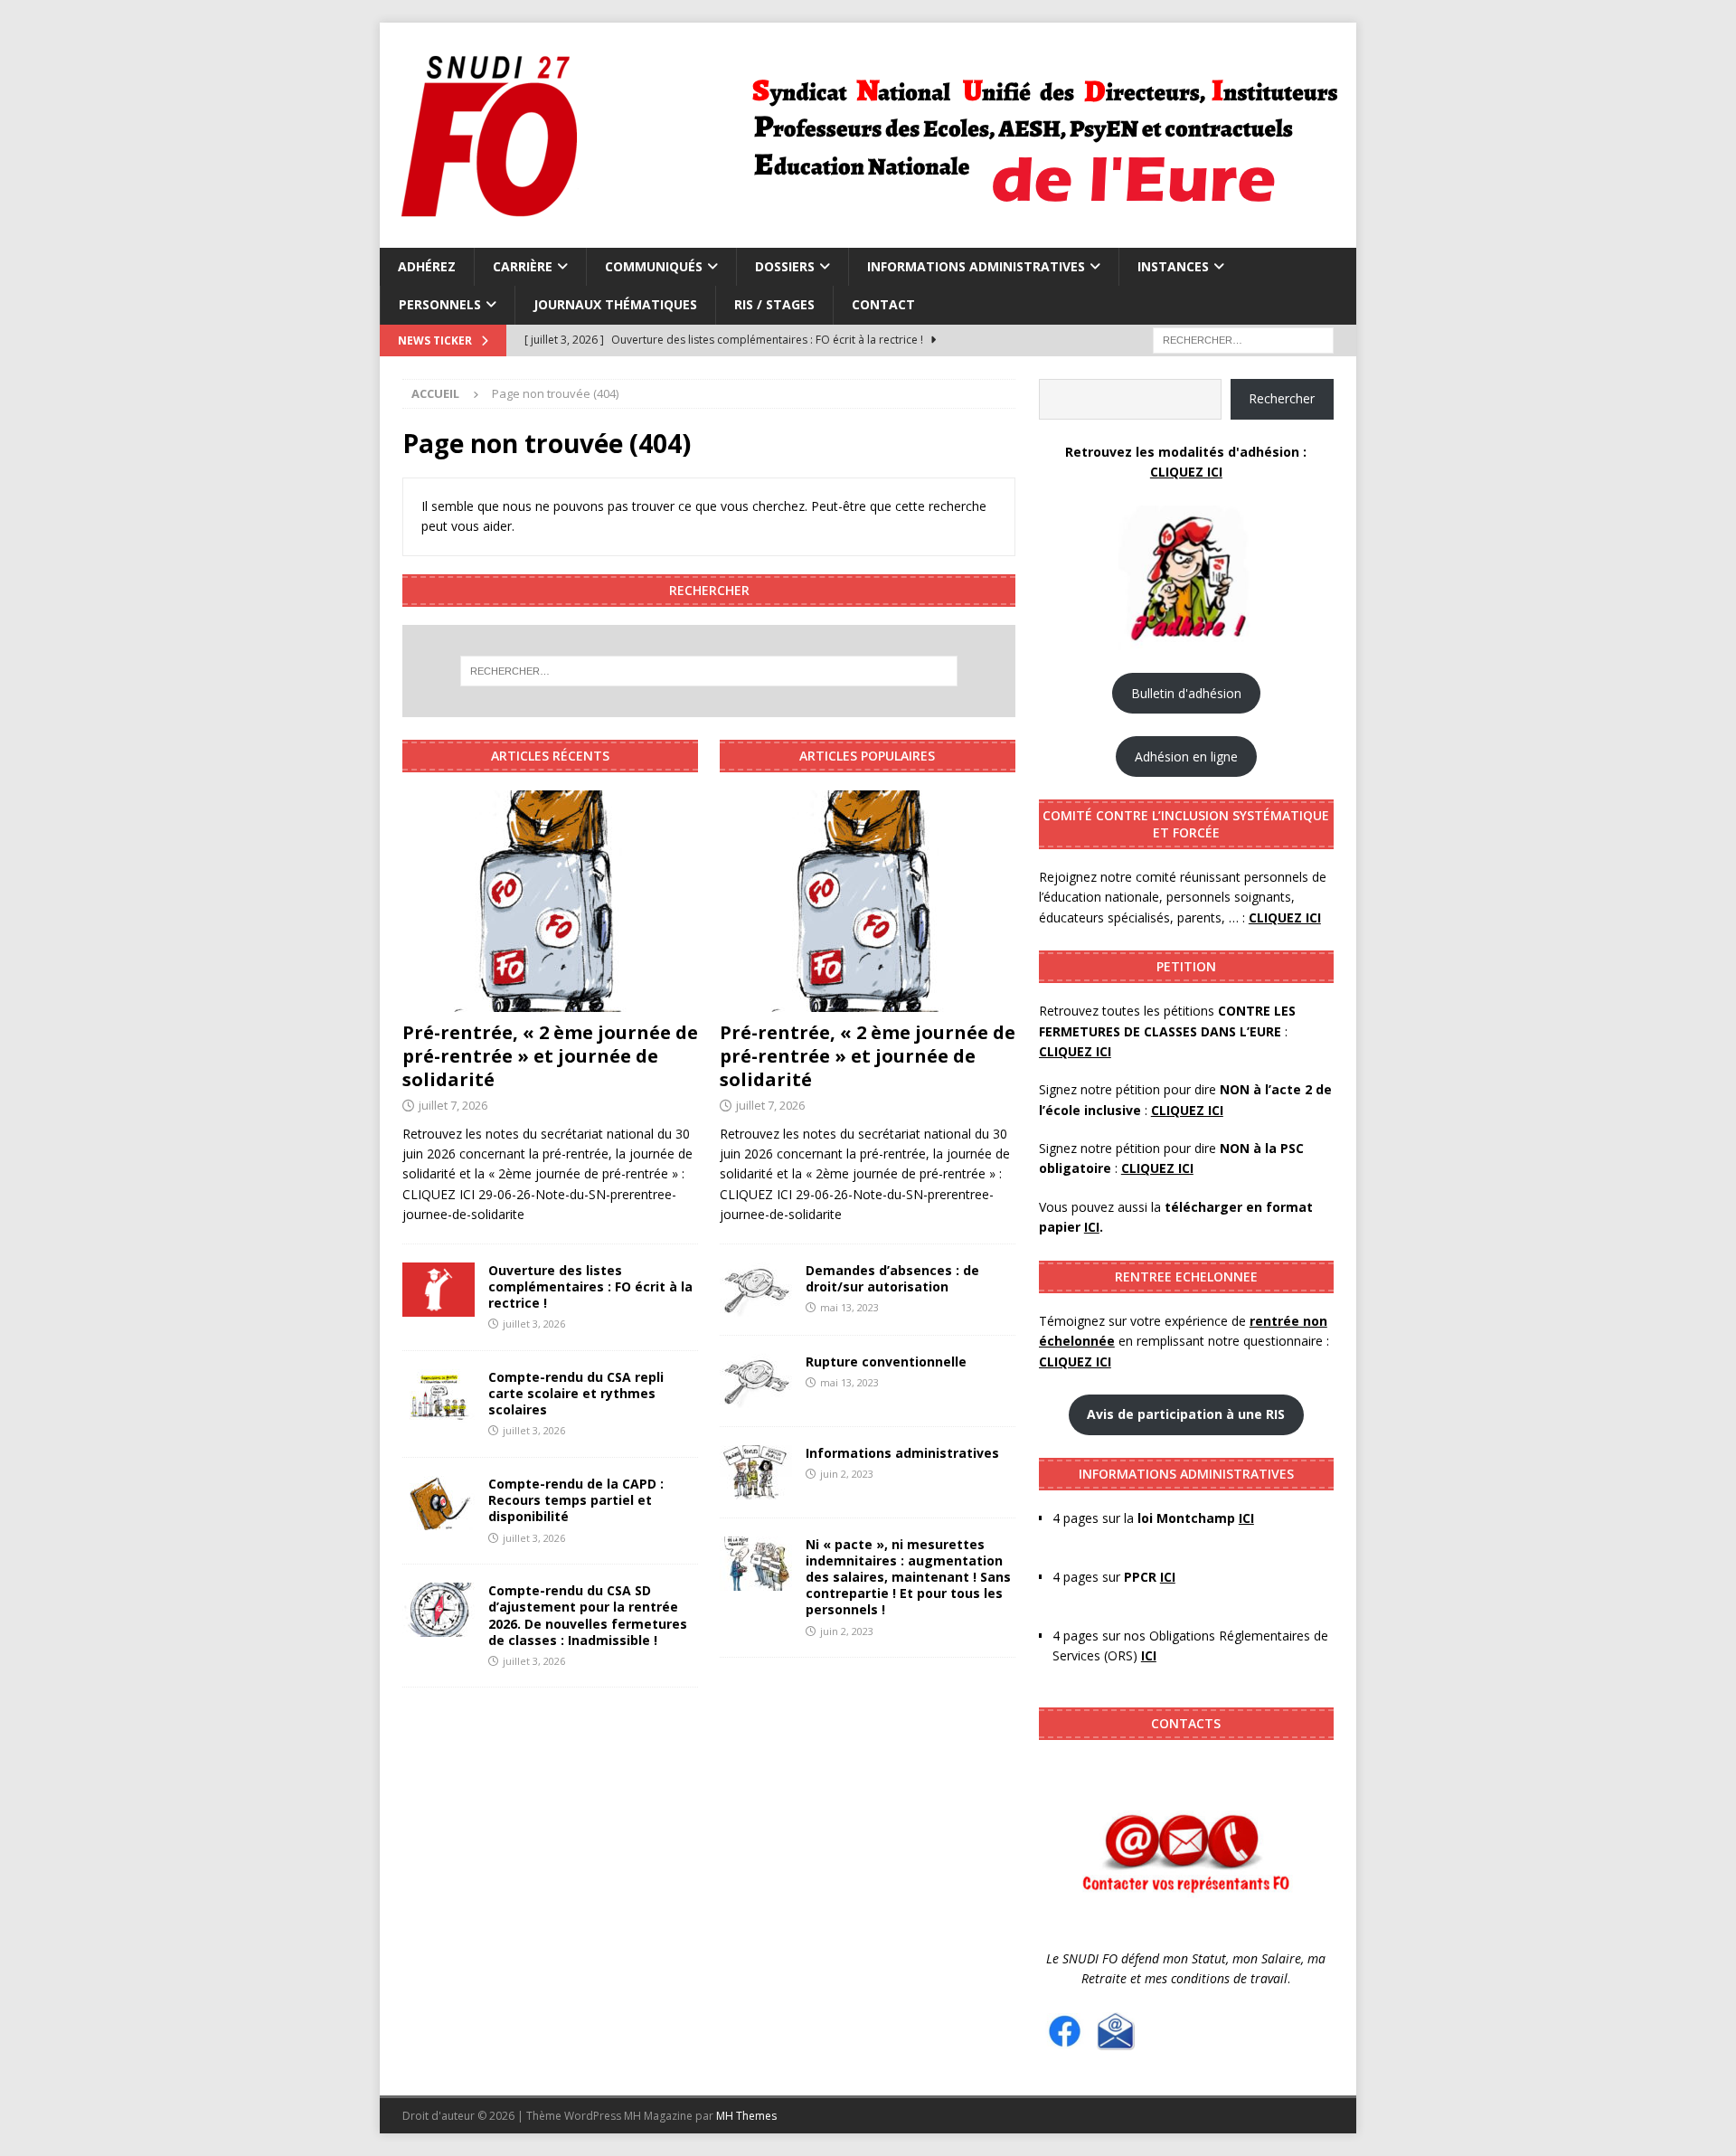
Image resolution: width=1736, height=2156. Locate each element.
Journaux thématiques (615, 304)
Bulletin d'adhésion (1186, 693)
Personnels (440, 304)
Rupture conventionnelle (888, 1362)
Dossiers (785, 266)
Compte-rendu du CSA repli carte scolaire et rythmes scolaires (576, 1393)
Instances (1173, 266)
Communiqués (654, 266)
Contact (883, 304)
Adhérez (427, 266)
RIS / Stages (774, 304)
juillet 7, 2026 (453, 1105)
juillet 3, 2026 (534, 1324)
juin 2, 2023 (847, 1474)
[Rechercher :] (1243, 339)
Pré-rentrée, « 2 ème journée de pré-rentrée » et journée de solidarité (550, 1056)
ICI (1149, 1655)
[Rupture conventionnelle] (756, 1381)
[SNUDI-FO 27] (866, 237)
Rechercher (1282, 398)
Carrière (523, 266)
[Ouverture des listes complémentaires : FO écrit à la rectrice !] (439, 1290)
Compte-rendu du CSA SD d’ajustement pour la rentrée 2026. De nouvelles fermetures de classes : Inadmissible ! (588, 1615)
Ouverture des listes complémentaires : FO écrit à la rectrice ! (590, 1286)
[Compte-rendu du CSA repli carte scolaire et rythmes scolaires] (439, 1396)
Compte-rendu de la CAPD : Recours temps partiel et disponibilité (576, 1500)
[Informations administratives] (756, 1472)
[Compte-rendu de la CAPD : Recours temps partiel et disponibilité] (439, 1503)
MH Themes (746, 2116)
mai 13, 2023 (849, 1307)
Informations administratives (976, 266)
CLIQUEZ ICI (1186, 472)
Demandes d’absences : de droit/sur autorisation (892, 1278)
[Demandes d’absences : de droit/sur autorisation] (756, 1290)
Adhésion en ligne (1186, 756)
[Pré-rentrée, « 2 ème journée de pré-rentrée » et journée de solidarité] (550, 901)
